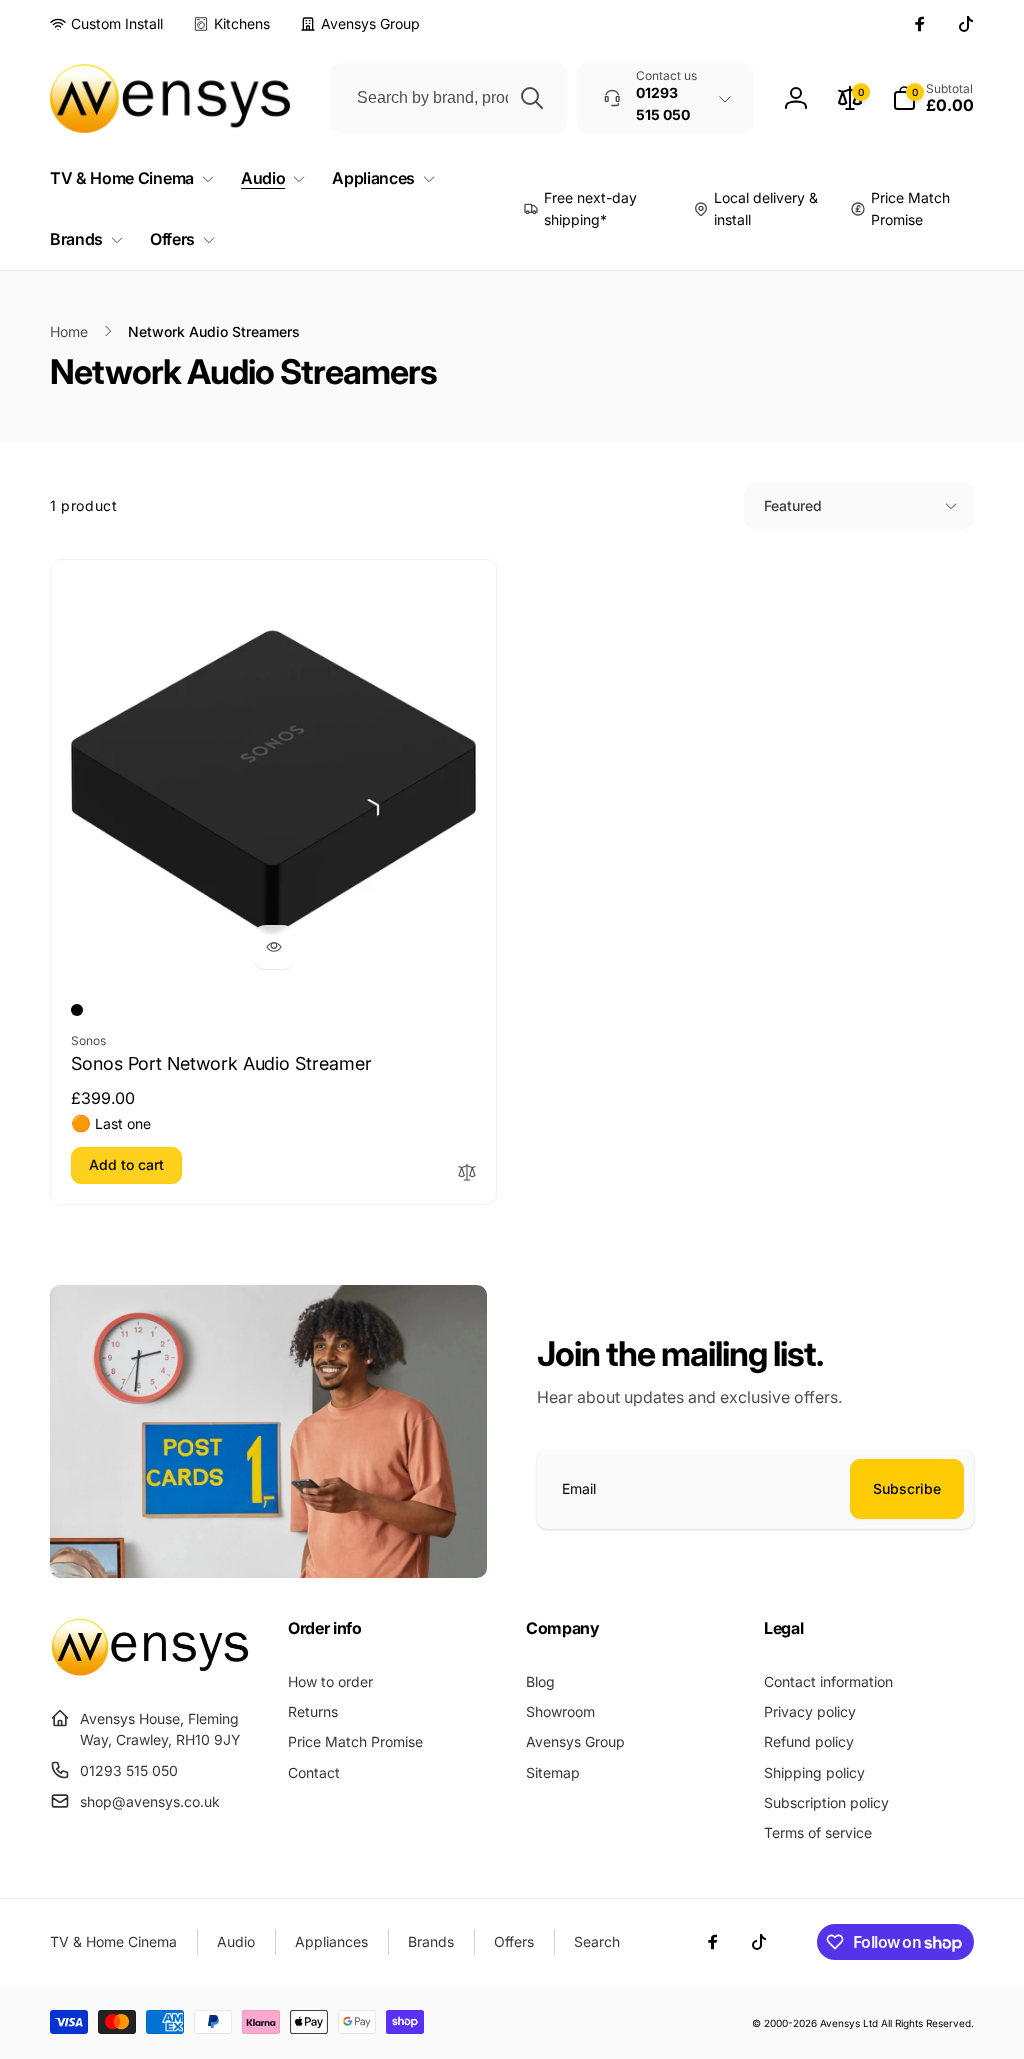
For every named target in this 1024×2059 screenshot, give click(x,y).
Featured (793, 505)
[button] (933, 98)
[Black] (77, 1010)
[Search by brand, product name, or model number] (532, 98)
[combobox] (448, 98)
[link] (106, 24)
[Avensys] (150, 1670)
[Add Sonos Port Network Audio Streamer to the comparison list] (467, 1173)
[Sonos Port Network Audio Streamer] (274, 947)
